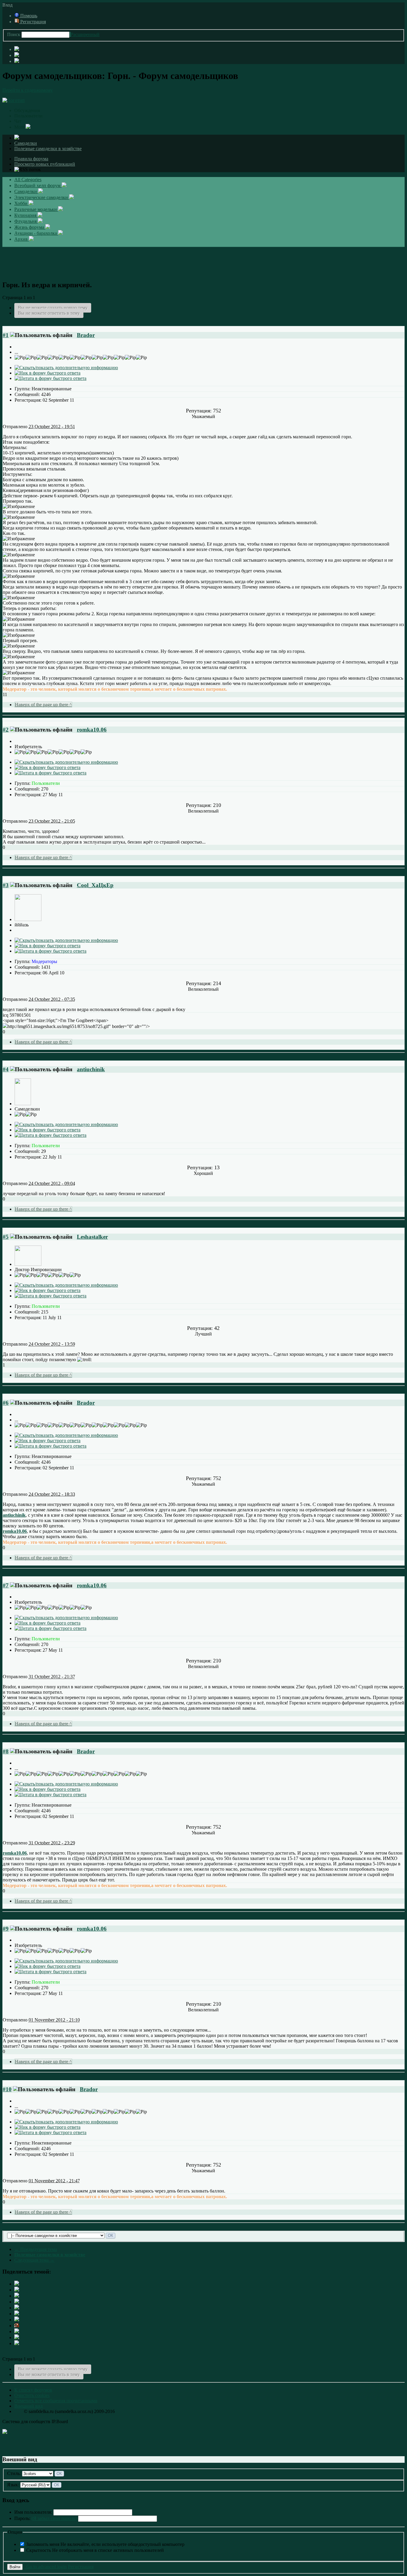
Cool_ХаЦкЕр (95, 885)
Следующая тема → (34, 2260)
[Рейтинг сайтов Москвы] (5, 2432)
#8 (6, 1751)
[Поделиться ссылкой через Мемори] (17, 2320)
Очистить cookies (32, 2395)
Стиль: (14, 2473)
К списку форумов (33, 2390)
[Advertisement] (203, 260)
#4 (6, 1069)
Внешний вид (28, 2406)
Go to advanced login (45, 2567)
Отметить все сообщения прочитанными (56, 2401)
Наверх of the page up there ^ (43, 705)
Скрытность (95, 2550)
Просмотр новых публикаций (45, 164)
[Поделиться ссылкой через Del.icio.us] (17, 2308)
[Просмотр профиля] (28, 919)
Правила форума (31, 159)
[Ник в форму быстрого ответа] (48, 373)
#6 (6, 1403)
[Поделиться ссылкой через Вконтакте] (17, 2314)
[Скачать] (17, 2343)
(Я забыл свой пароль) (54, 2518)
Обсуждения (27, 110)
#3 (6, 885)
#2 (6, 730)
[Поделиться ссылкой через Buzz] (17, 2302)
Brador (86, 335)
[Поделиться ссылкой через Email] (17, 2332)
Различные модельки (36, 209)
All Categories (28, 180)
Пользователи (28, 116)
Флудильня (26, 221)
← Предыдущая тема (36, 2249)
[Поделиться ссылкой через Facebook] (17, 2290)
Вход (9, 5)
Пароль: (46, 2518)
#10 (7, 2089)
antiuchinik (91, 1069)
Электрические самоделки (42, 197)
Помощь (28, 16)
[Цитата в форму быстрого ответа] (51, 378)
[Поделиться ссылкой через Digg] (17, 2296)
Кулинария (26, 215)
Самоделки (26, 143)
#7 (6, 1585)
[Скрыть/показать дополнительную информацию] (66, 368)
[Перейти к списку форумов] (14, 100)
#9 (6, 1929)
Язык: (13, 2485)
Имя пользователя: (33, 2512)
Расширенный (85, 34)
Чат (18, 121)
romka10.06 (92, 730)
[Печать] (17, 2337)
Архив (22, 239)
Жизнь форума (30, 227)
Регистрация (32, 22)
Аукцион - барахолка (36, 233)
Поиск (14, 34)
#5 (6, 1237)
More (20, 127)
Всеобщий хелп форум (38, 185)
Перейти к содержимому (28, 90)
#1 (6, 335)
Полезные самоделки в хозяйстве (48, 149)
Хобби (21, 203)
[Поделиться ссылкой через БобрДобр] (17, 2326)
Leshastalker (92, 1237)
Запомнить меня (105, 2544)
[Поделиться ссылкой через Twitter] (17, 2284)
